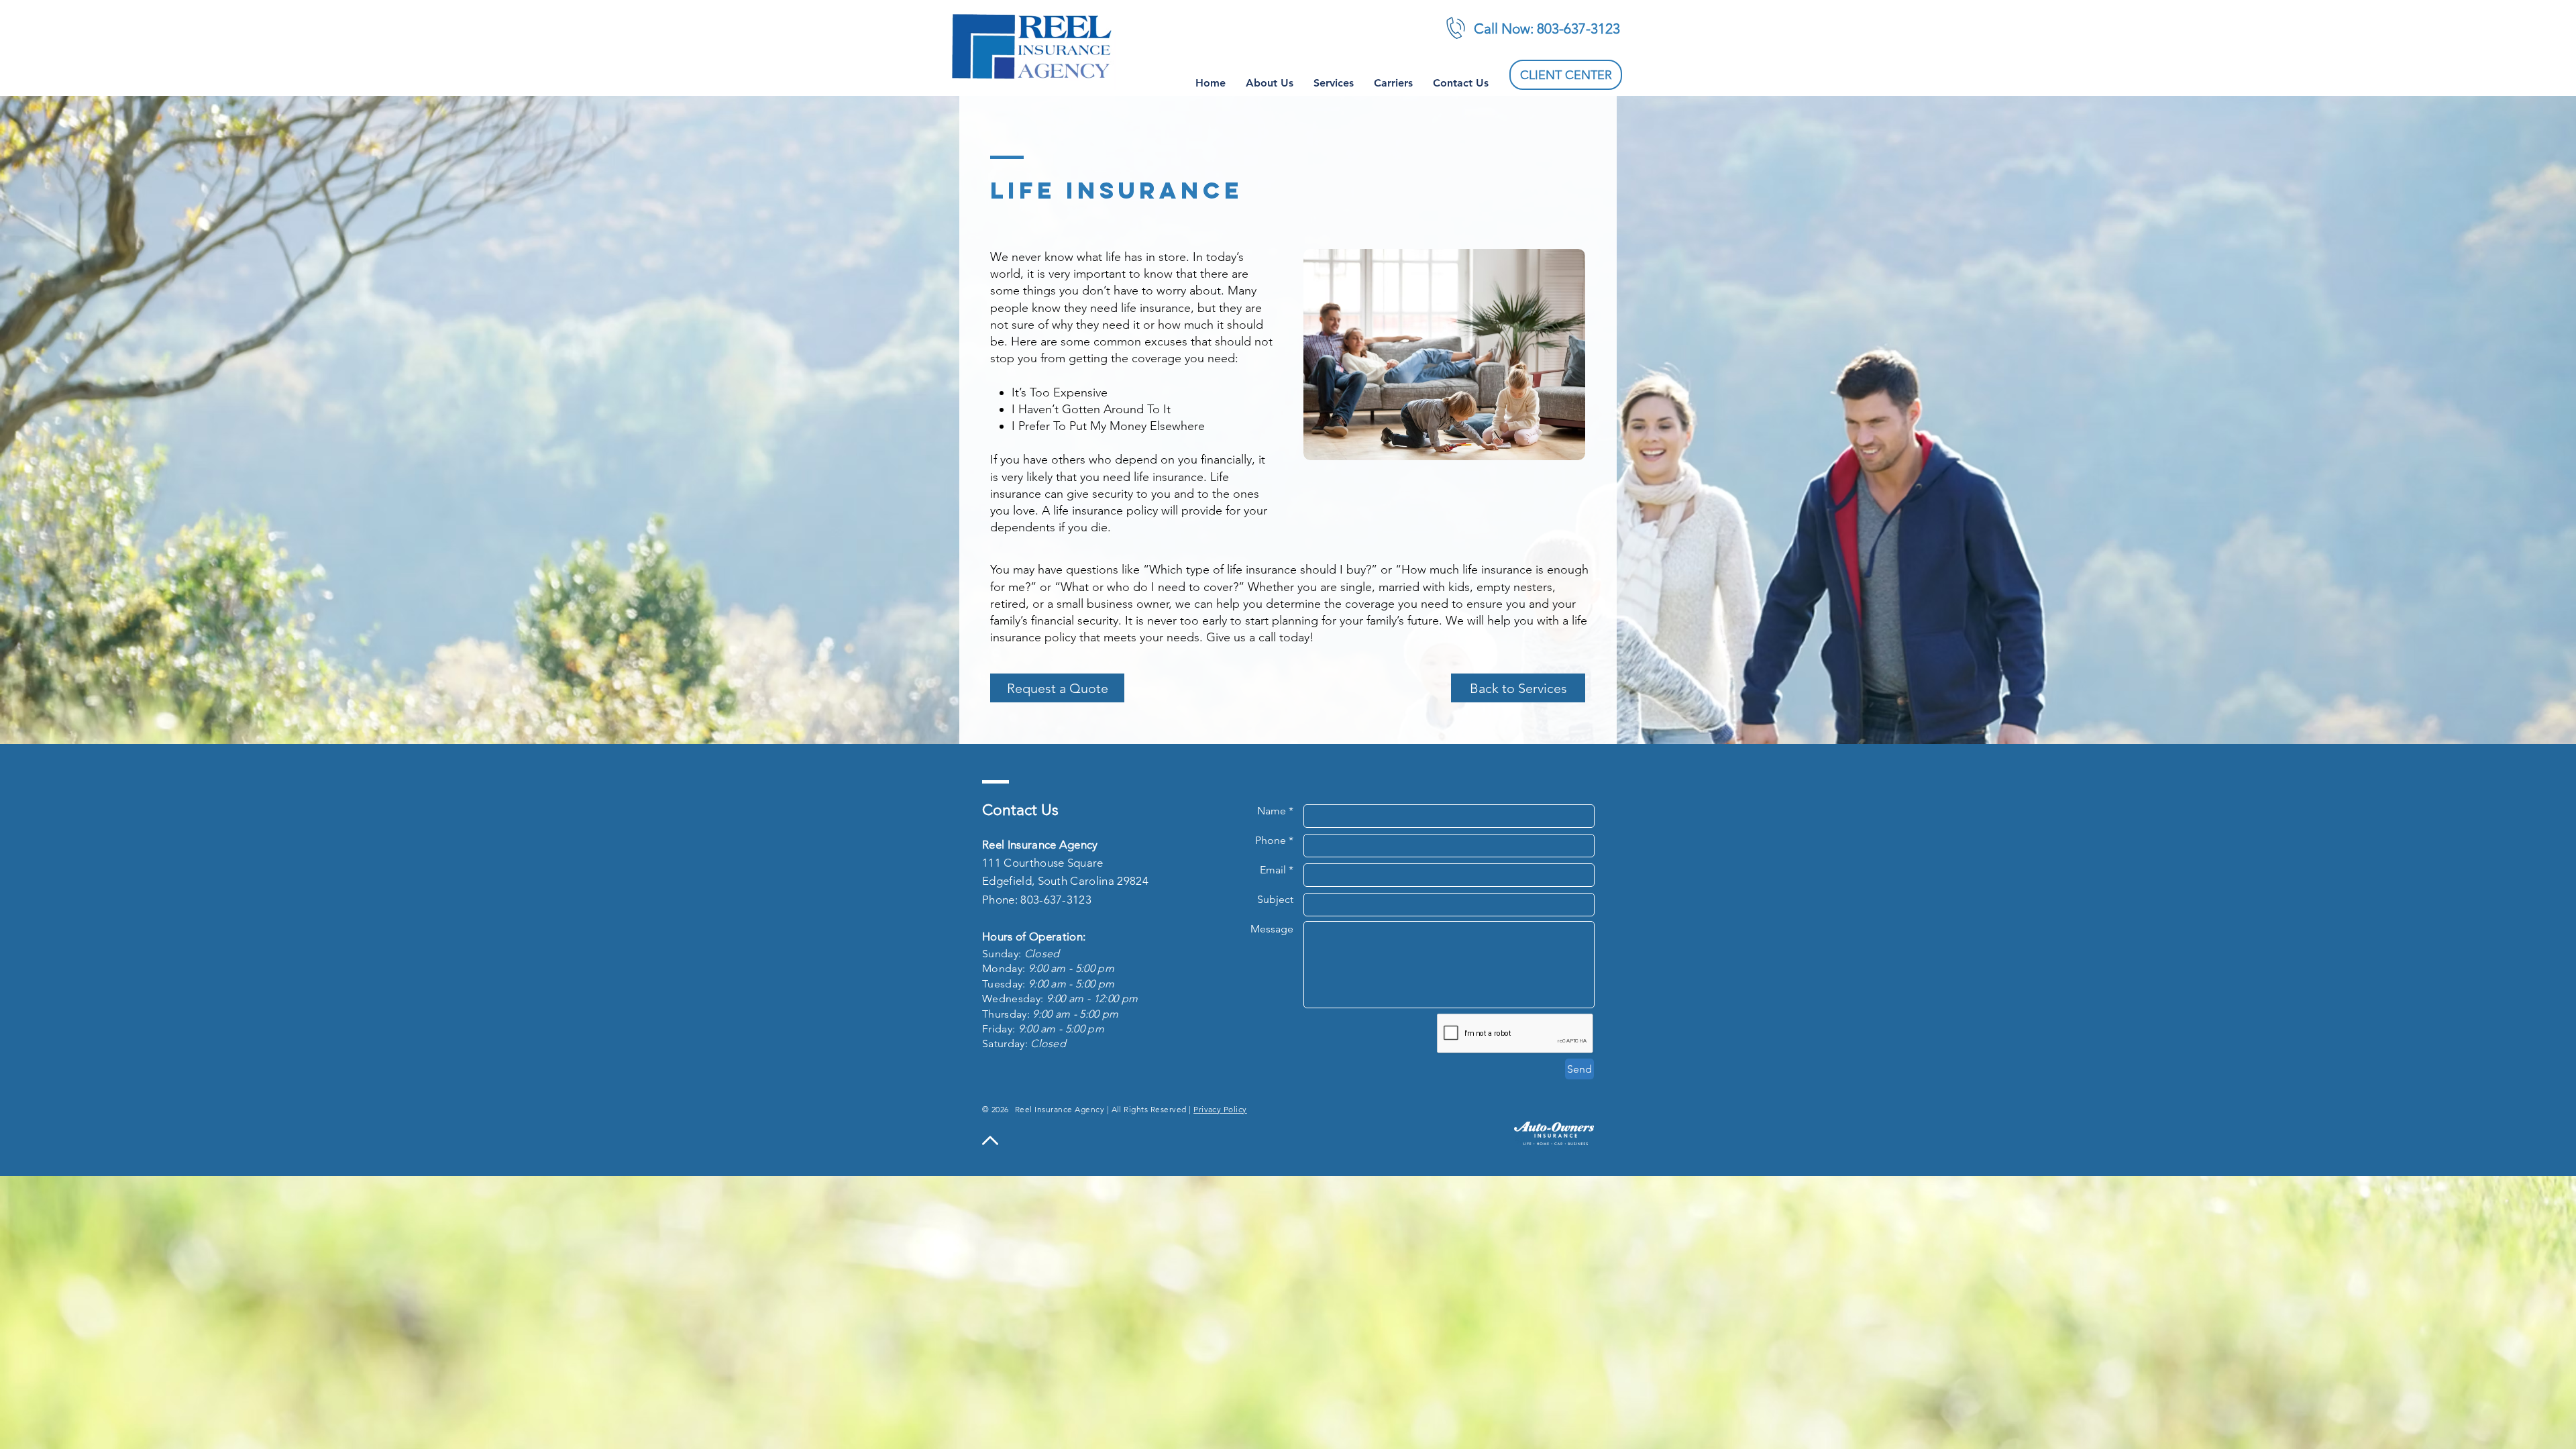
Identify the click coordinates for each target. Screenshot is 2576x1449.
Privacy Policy (1220, 1109)
